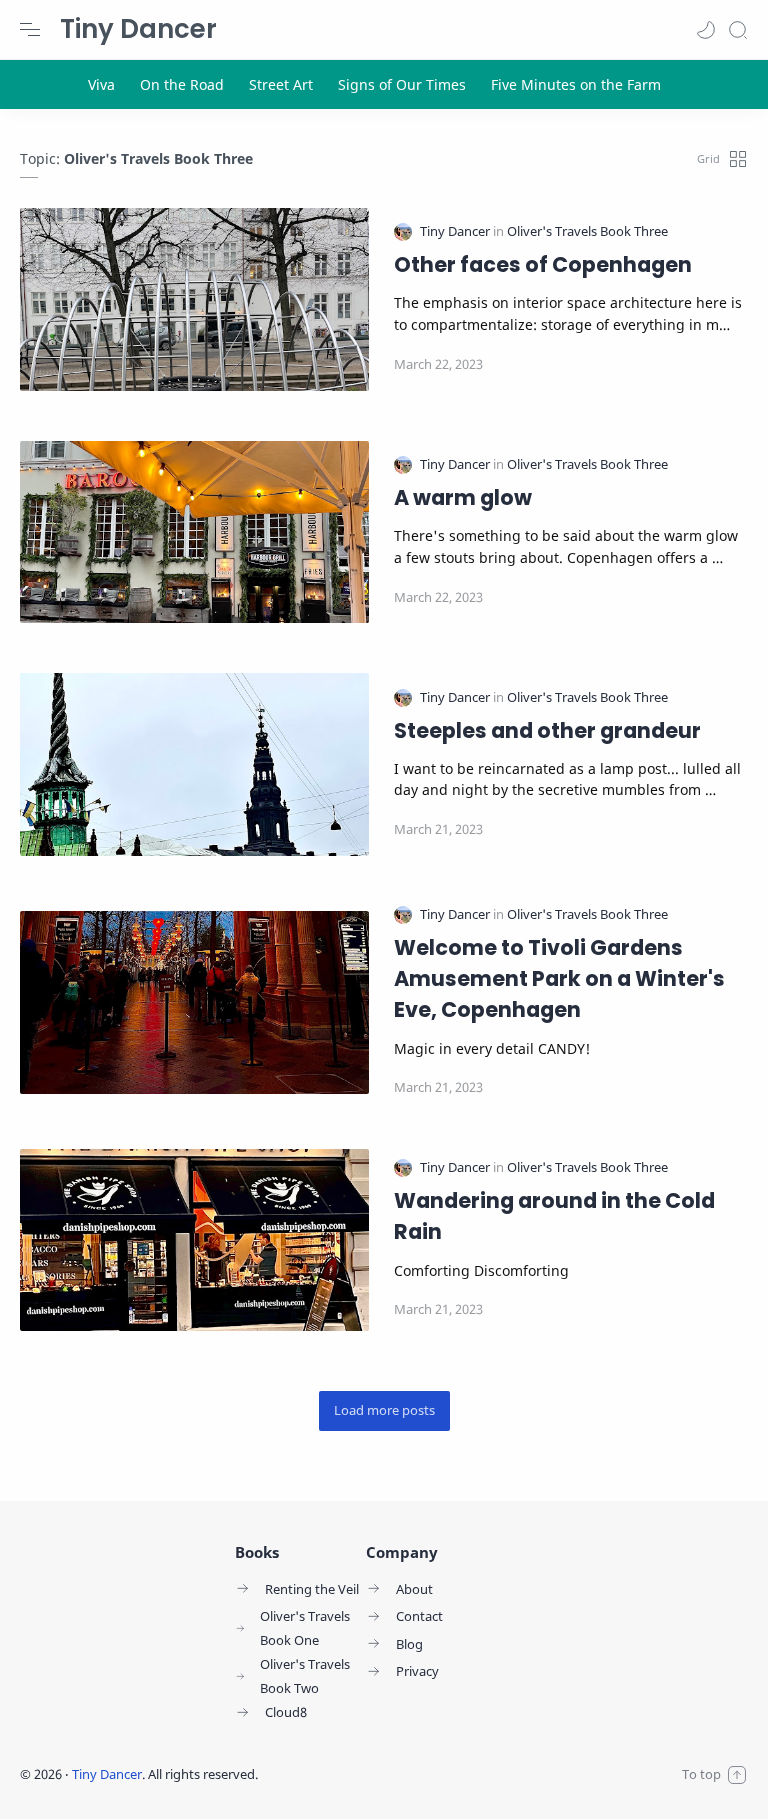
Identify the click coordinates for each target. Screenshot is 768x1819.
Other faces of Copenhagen (543, 264)
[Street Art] (281, 84)
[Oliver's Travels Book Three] (587, 231)
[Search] (738, 30)
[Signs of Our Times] (402, 84)
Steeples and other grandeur (547, 730)
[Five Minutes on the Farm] (576, 84)
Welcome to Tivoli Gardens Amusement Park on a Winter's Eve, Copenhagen (559, 978)
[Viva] (101, 84)
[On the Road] (182, 84)
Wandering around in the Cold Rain (554, 1216)
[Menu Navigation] (30, 30)
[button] (706, 30)
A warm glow (463, 497)
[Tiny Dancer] (456, 231)
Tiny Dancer (138, 29)
